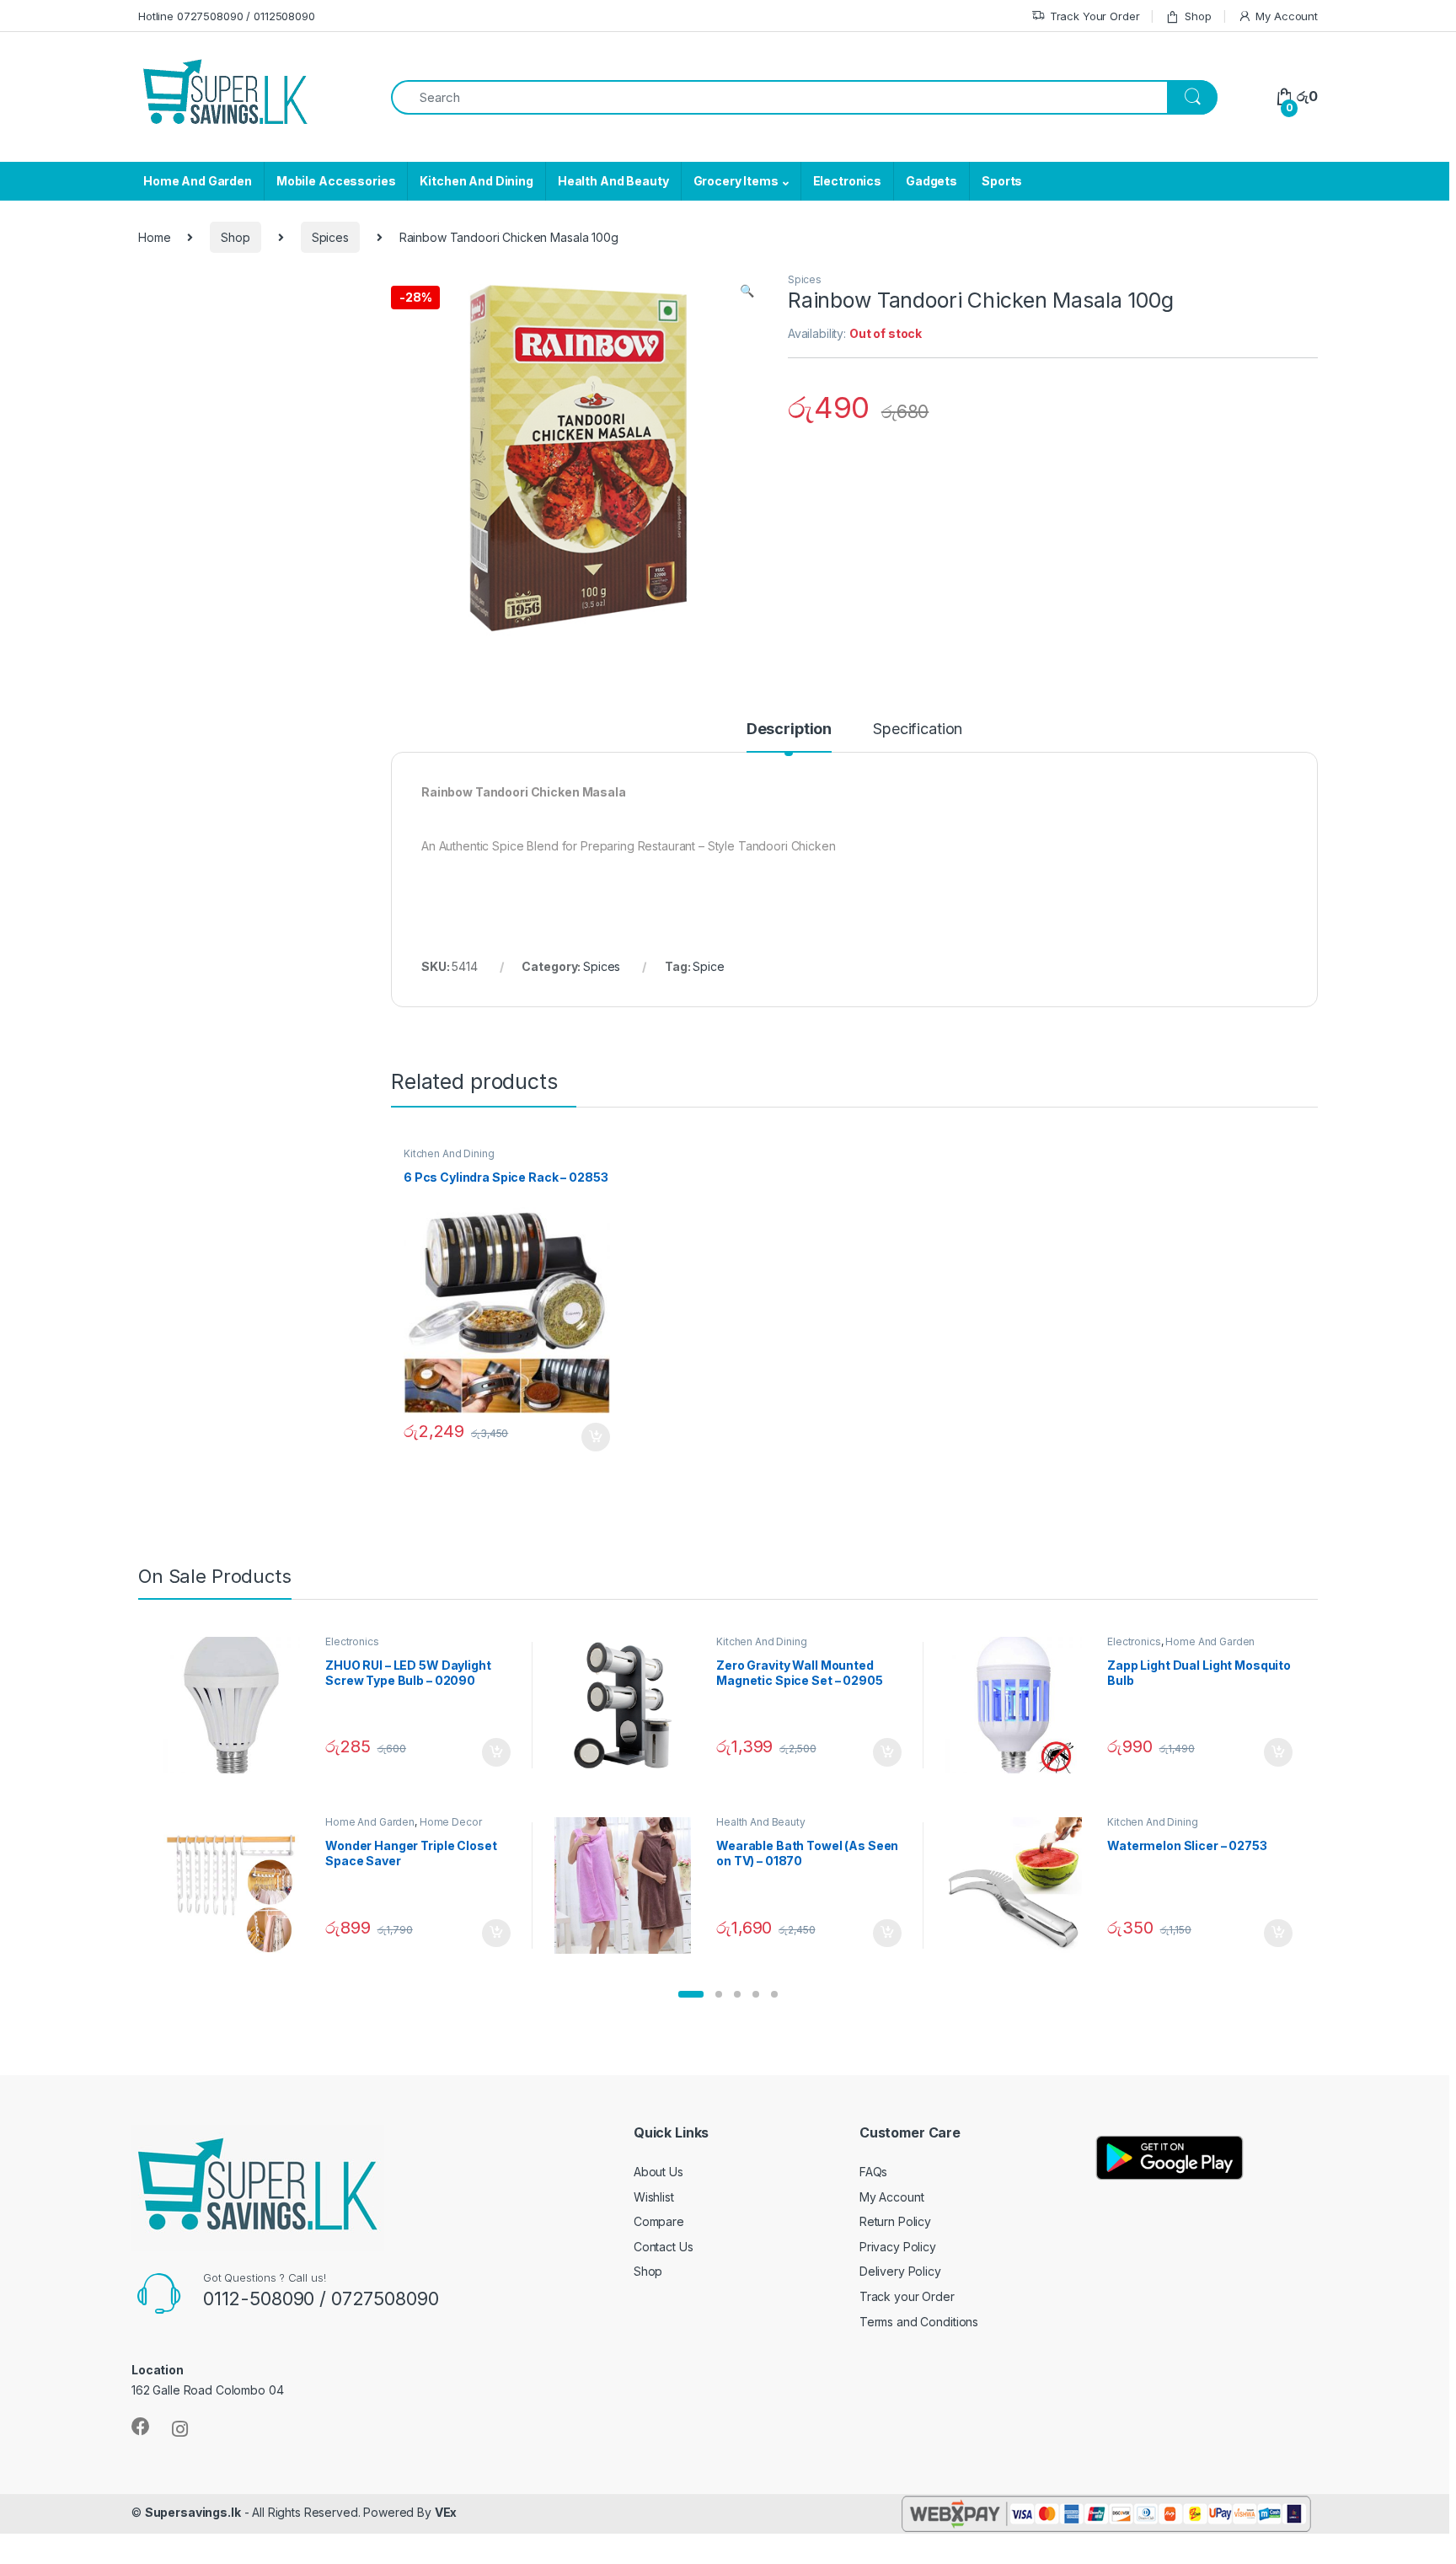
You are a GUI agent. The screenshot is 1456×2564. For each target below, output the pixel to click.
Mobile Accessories (336, 181)
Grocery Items (736, 181)
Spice (708, 966)
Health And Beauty (613, 181)
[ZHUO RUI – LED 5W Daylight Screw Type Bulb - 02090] (238, 1705)
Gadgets (931, 181)
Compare (659, 2221)
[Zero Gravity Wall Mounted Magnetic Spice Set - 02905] (629, 1705)
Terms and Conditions (919, 2322)
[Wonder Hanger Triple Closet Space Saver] (238, 1885)
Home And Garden (198, 181)
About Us (658, 2172)
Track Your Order (1095, 16)
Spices (330, 237)
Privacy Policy (898, 2247)
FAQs (873, 2172)
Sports (1002, 181)
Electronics (847, 181)
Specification (918, 730)
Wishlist (654, 2197)
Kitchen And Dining (476, 181)
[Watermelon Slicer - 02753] (1020, 1885)
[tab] (789, 737)
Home (154, 237)
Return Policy (895, 2221)
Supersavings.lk (193, 2512)
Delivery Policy (900, 2271)
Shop (1198, 16)
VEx (446, 2512)
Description (789, 730)
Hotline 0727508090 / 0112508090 (227, 16)
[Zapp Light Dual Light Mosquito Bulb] (1020, 1705)
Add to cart (596, 1437)
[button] (691, 1994)
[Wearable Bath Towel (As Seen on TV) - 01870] (629, 1885)
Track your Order (907, 2296)
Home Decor (451, 1822)
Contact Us (664, 2247)
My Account (1287, 16)
